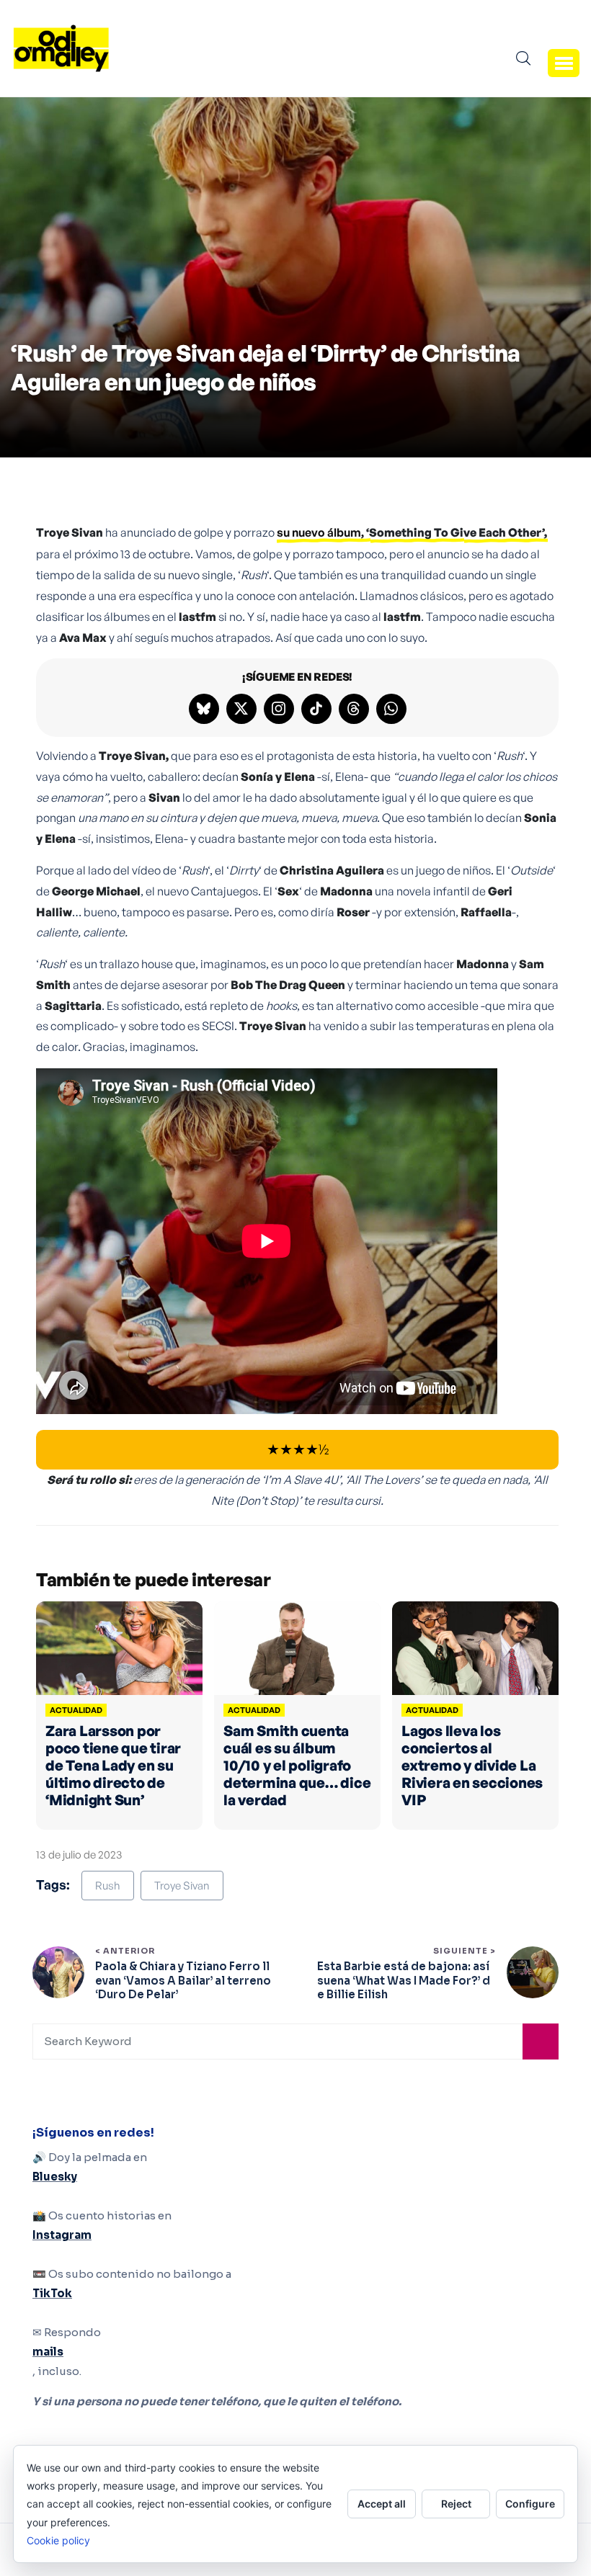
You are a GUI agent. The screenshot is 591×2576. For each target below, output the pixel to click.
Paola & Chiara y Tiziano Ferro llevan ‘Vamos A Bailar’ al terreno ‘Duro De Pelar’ (183, 1980)
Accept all (382, 2504)
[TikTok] (316, 709)
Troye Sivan (182, 1886)
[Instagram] (279, 709)
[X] (241, 709)
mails (48, 2352)
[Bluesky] (204, 709)
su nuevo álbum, (412, 532)
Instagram (62, 2235)
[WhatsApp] (391, 709)
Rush (108, 1886)
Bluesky (55, 2177)
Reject (456, 2504)
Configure (530, 2504)
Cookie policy (58, 2540)
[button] (564, 63)
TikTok (52, 2293)
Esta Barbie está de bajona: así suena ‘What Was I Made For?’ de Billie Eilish (404, 1980)
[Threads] (354, 709)
